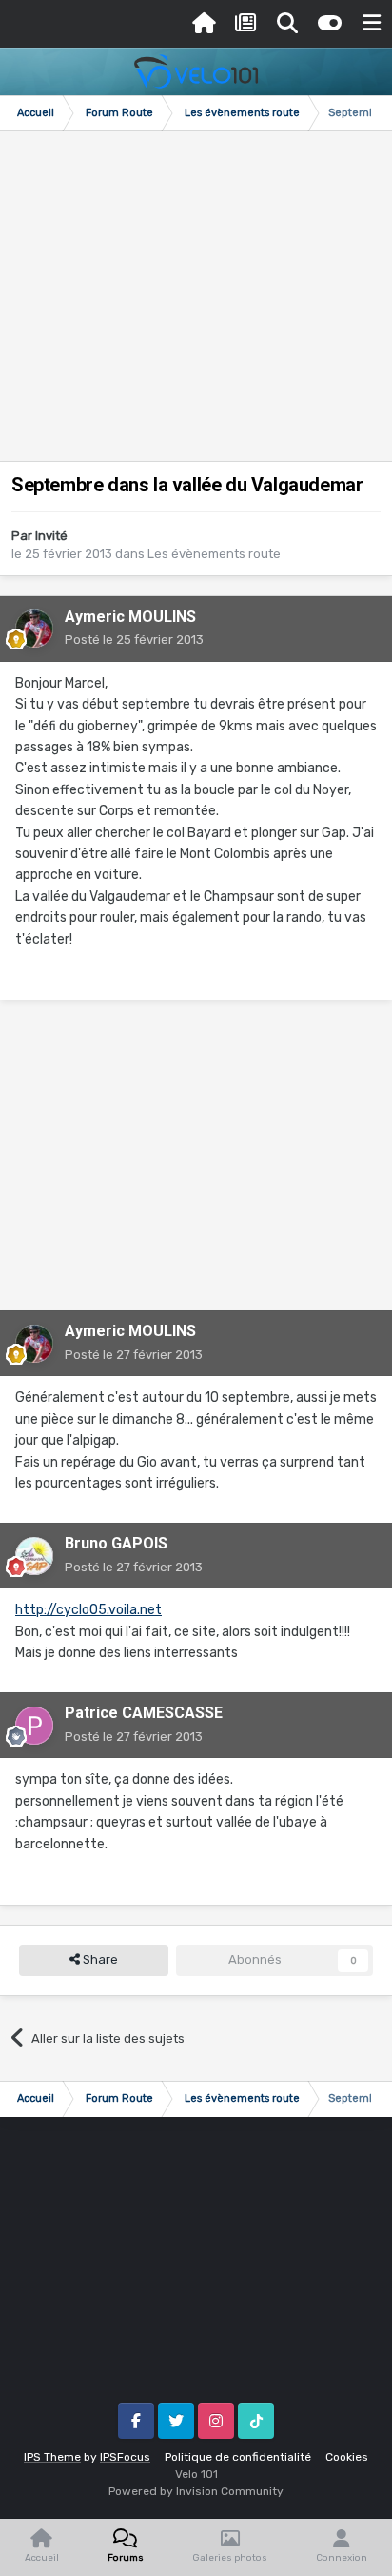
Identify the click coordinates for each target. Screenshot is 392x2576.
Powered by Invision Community (196, 2491)
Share (99, 1959)
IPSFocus (125, 2457)
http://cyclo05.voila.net (88, 1610)
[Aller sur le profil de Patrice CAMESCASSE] (34, 1726)
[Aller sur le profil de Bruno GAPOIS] (34, 1556)
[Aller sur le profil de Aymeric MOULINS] (34, 629)
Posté (134, 639)
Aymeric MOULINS (130, 617)
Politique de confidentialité (238, 2457)
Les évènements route (214, 554)
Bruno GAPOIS (116, 1543)
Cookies (347, 2457)
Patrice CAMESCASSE (144, 1713)
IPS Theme (52, 2457)
